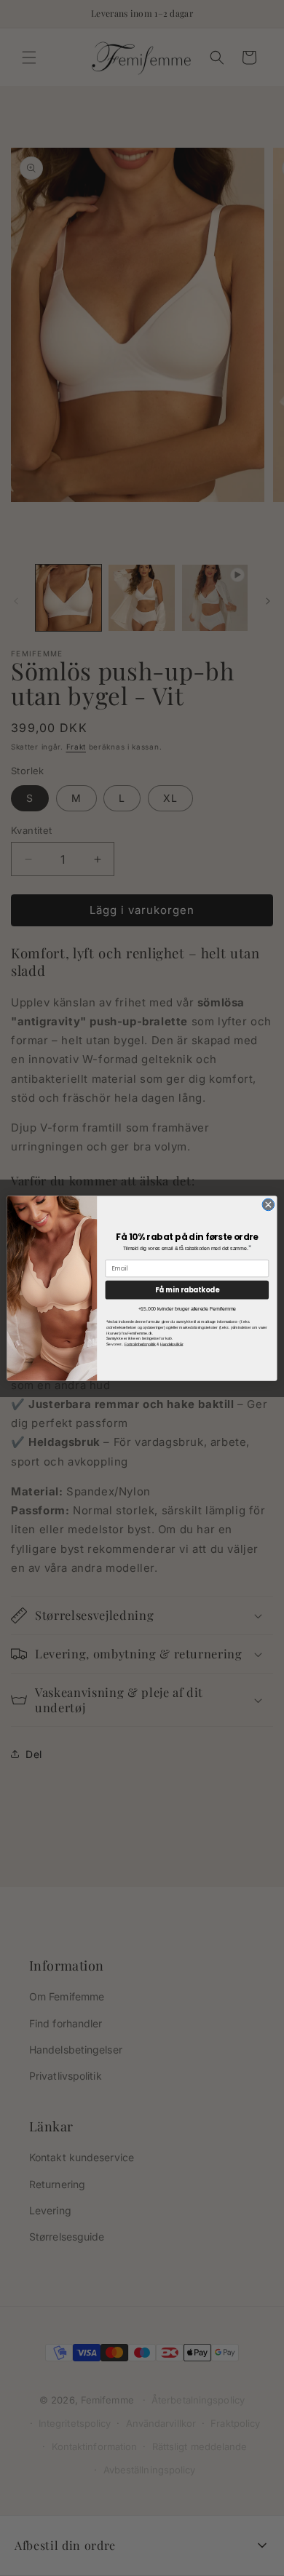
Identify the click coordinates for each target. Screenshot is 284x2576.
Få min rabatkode (187, 1289)
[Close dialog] (268, 1205)
